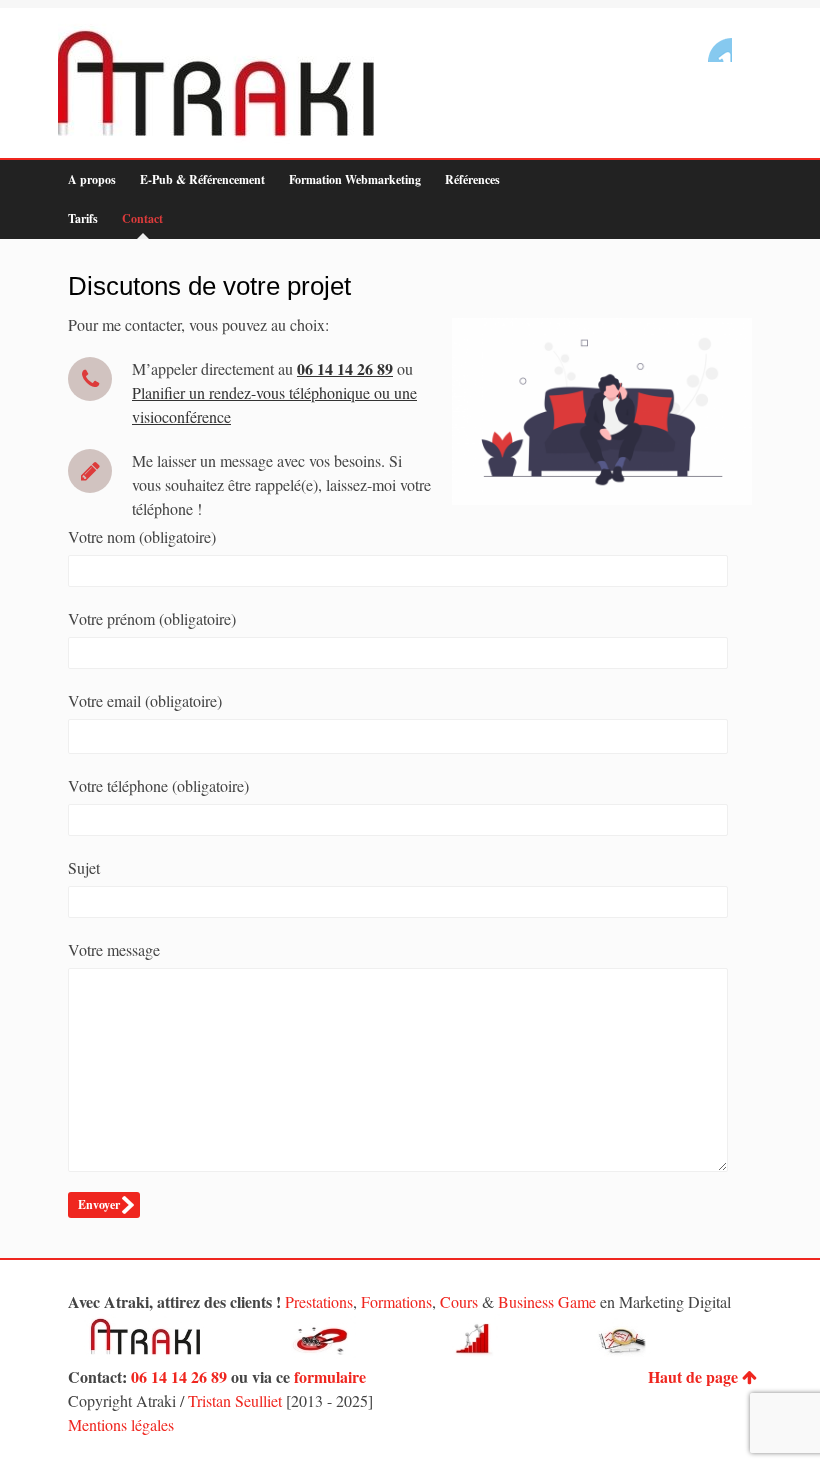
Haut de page (693, 1376)
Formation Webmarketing (355, 179)
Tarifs (83, 218)
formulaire (330, 1376)
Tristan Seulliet (235, 1400)
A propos (92, 179)
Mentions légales (121, 1424)
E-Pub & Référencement (202, 179)
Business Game (547, 1301)
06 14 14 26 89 (179, 1376)
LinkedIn (720, 50)
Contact (142, 218)
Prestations (319, 1301)
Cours (459, 1301)
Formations (396, 1301)
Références (472, 179)
